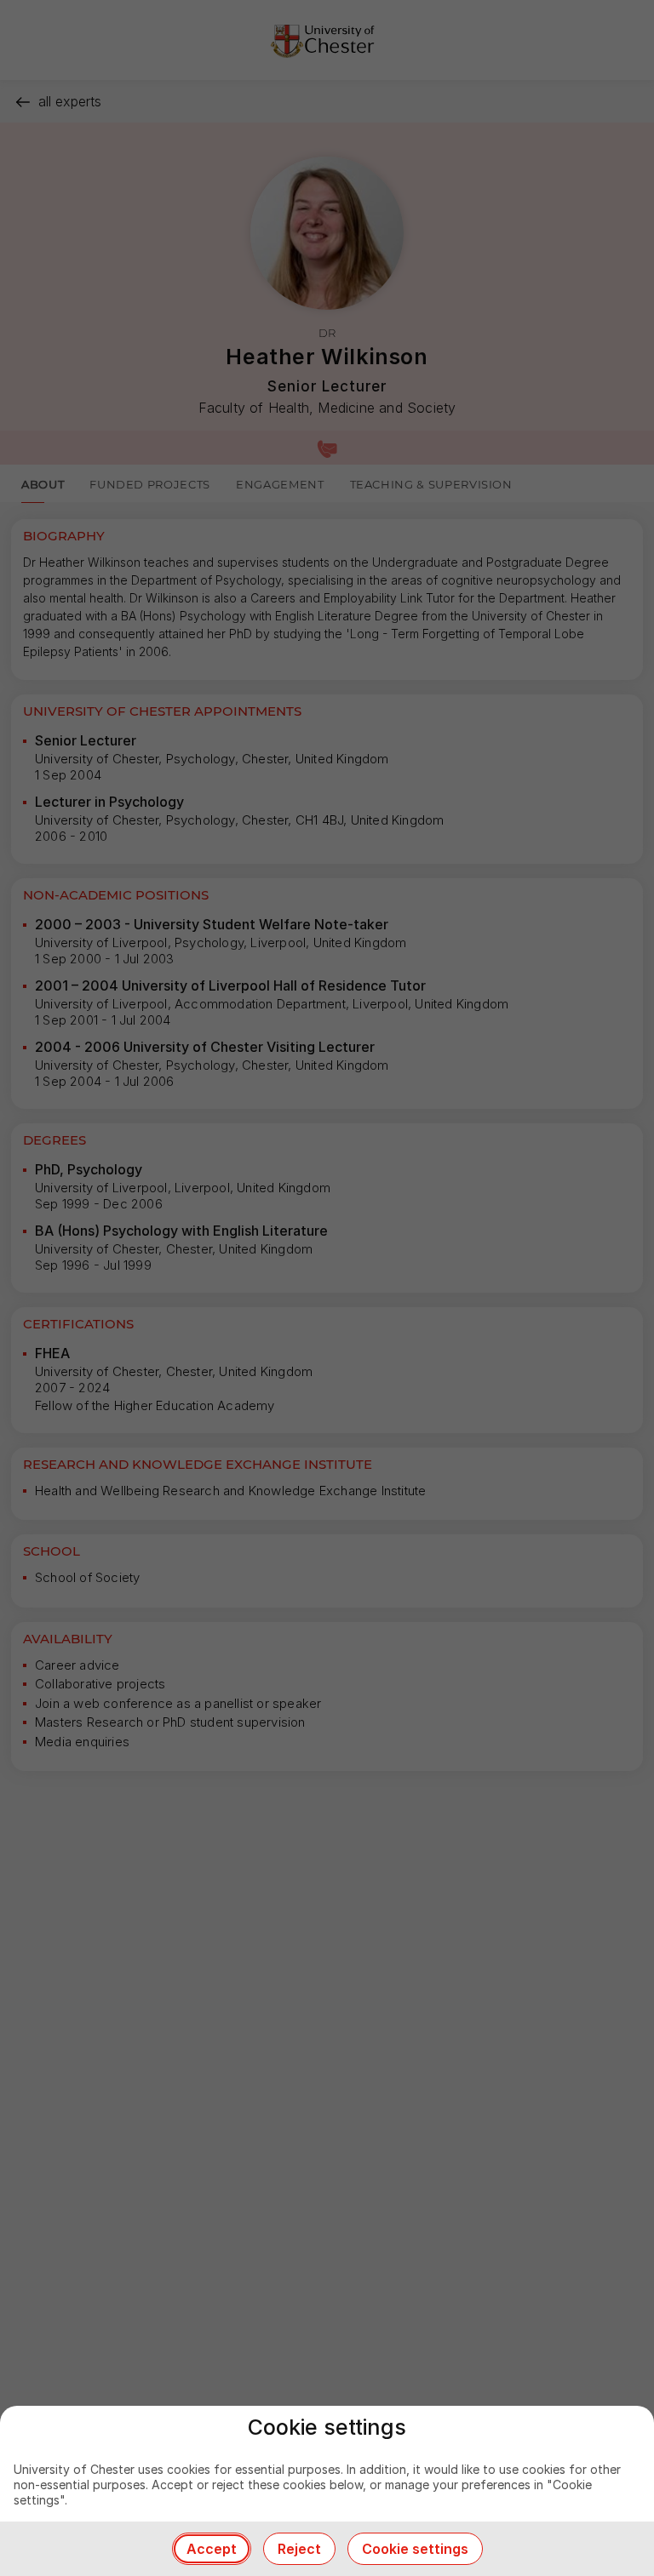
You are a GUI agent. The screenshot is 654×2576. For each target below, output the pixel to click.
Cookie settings (415, 2549)
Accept (212, 2549)
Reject (299, 2549)
